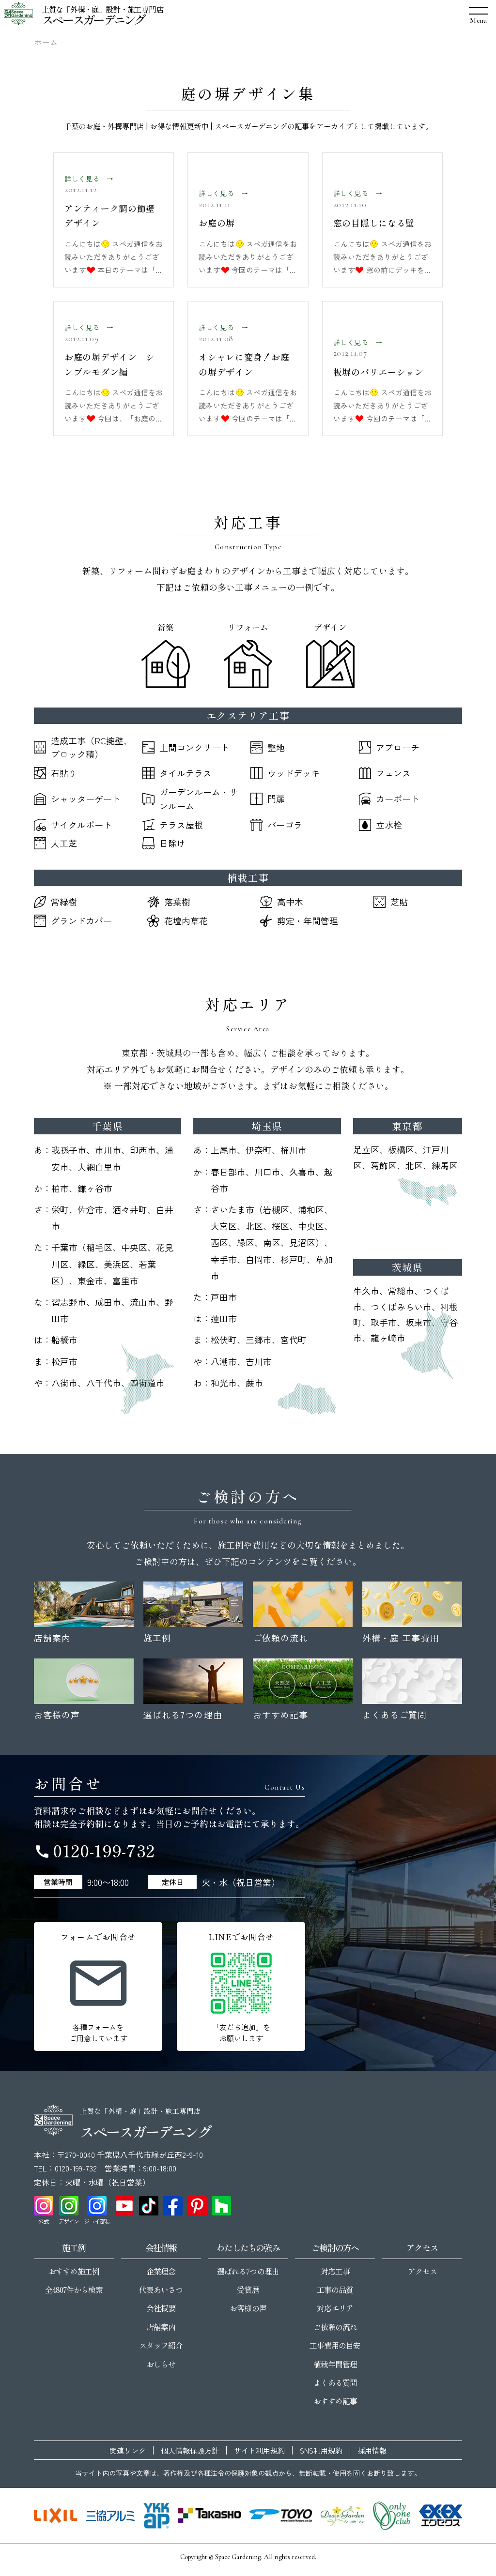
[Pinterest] (197, 2206)
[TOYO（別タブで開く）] (281, 2516)
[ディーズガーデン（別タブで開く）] (342, 2516)
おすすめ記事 (335, 2401)
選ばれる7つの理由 (248, 2271)
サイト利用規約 (259, 2450)
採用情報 (372, 2450)
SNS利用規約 (321, 2450)
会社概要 (161, 2308)
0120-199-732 (94, 1850)
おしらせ (161, 2364)
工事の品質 (335, 2290)
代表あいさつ (161, 2290)
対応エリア (335, 2308)
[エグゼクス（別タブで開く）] (441, 2516)
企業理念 (161, 2271)
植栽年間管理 (335, 2364)
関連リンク (128, 2450)
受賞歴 (248, 2290)
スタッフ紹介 (161, 2345)
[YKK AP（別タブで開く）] (157, 2516)
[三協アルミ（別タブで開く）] (110, 2516)
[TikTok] (149, 2206)
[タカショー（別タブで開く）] (209, 2516)
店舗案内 (161, 2327)
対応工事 (335, 2271)
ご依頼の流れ (335, 2327)
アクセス (422, 2271)
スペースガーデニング (93, 19)
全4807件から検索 (74, 2290)
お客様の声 (248, 2308)
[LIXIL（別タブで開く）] (56, 2516)
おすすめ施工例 (74, 2271)
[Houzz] (221, 2206)
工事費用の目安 (335, 2345)
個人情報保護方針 (190, 2450)
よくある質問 (335, 2382)
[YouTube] (124, 2206)
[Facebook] (173, 2206)
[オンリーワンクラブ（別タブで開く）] (392, 2516)
